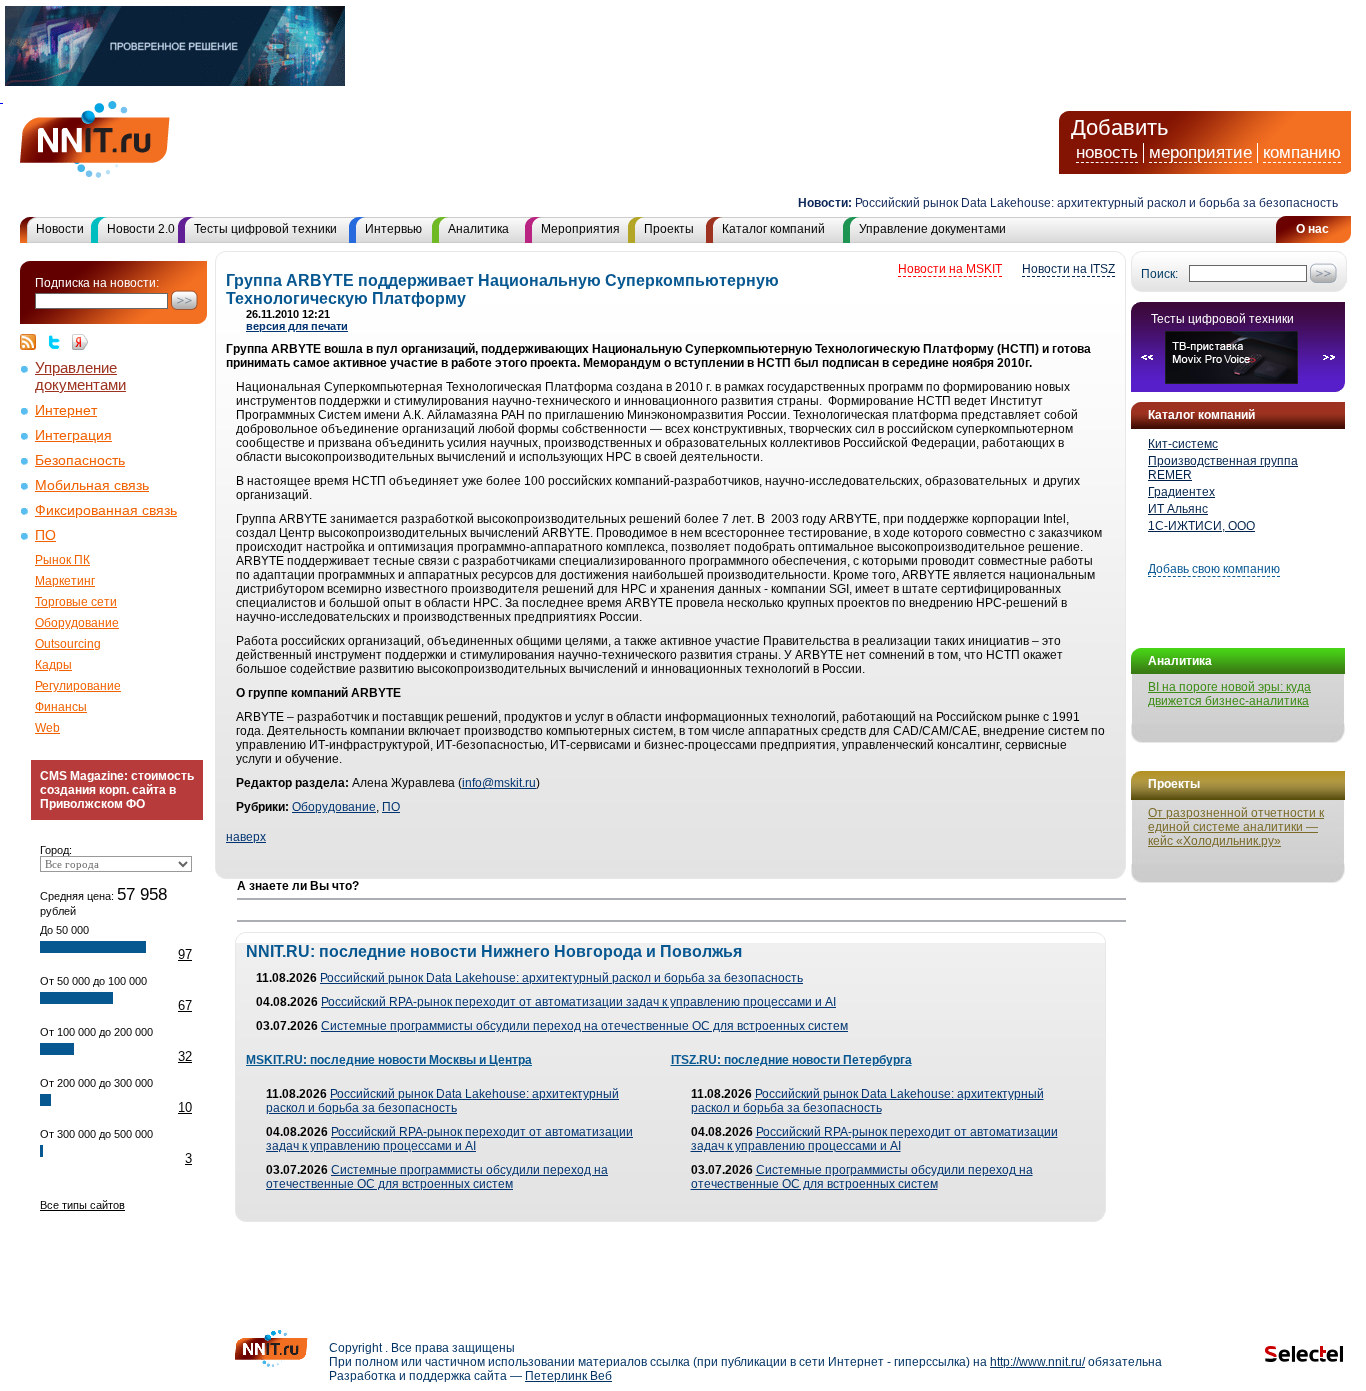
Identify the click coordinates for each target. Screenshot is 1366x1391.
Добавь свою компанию (1214, 569)
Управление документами (932, 229)
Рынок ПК (62, 560)
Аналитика (478, 229)
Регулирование (78, 686)
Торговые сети (76, 602)
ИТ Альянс (1178, 509)
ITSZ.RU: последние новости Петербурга (791, 1060)
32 (185, 1056)
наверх (246, 837)
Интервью (393, 229)
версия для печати (297, 326)
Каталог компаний (773, 229)
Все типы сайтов (82, 1205)
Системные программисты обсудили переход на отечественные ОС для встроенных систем (584, 1026)
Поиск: (1159, 274)
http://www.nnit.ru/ (1037, 1362)
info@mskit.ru (499, 783)
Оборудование (77, 623)
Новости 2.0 (141, 229)
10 (185, 1107)
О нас (1312, 229)
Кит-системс (1183, 444)
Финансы (61, 707)
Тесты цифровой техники (265, 229)
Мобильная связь (92, 485)
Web (47, 728)
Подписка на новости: (97, 283)
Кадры (53, 665)
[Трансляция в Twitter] (59, 342)
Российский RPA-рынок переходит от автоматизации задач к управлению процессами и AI (578, 1002)
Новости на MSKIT (950, 269)
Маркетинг (65, 581)
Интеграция (73, 435)
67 (185, 1005)
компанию (1302, 152)
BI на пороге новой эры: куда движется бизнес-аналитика (1229, 694)
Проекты (669, 229)
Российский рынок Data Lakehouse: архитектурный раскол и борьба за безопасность (1080, 203)
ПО (45, 535)
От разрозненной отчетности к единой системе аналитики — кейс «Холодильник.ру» (1236, 827)
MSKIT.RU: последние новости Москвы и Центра (389, 1060)
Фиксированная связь (106, 510)
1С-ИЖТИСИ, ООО (1201, 526)
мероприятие (1200, 152)
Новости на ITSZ (1068, 269)
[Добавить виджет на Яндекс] (80, 342)
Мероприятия (580, 229)
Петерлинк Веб (568, 1376)
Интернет (66, 410)
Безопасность (80, 460)
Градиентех (1181, 492)
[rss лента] (33, 342)
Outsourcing (68, 644)
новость (1107, 152)
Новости (60, 229)
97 (185, 954)
